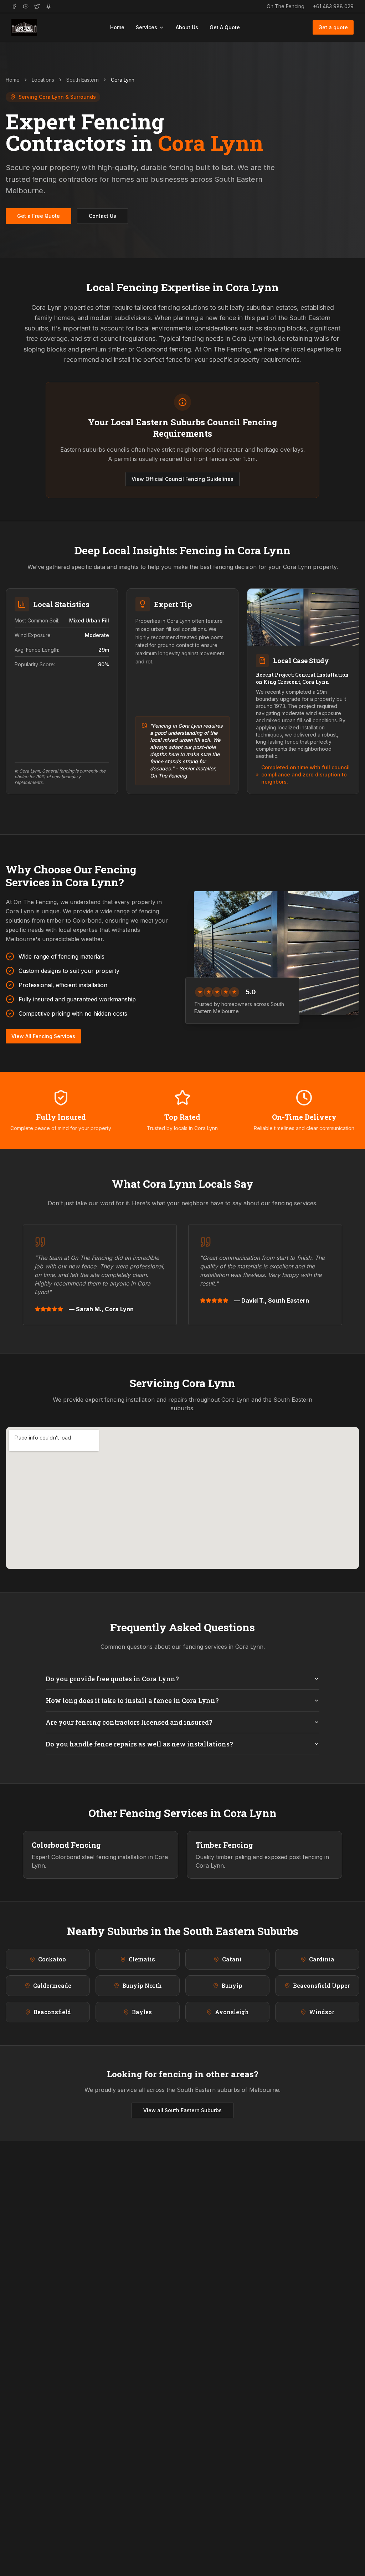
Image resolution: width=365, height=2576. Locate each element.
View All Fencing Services (43, 1036)
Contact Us (102, 216)
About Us (187, 27)
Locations (43, 80)
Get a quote (333, 27)
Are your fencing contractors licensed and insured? (129, 1722)
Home (117, 27)
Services (146, 27)
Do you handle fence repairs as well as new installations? (139, 1744)
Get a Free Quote (38, 216)
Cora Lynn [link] (123, 80)
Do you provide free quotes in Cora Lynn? (112, 1679)
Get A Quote (225, 27)
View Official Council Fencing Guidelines (182, 479)
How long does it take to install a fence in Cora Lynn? (132, 1700)
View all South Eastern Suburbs (182, 2110)
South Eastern (83, 80)
